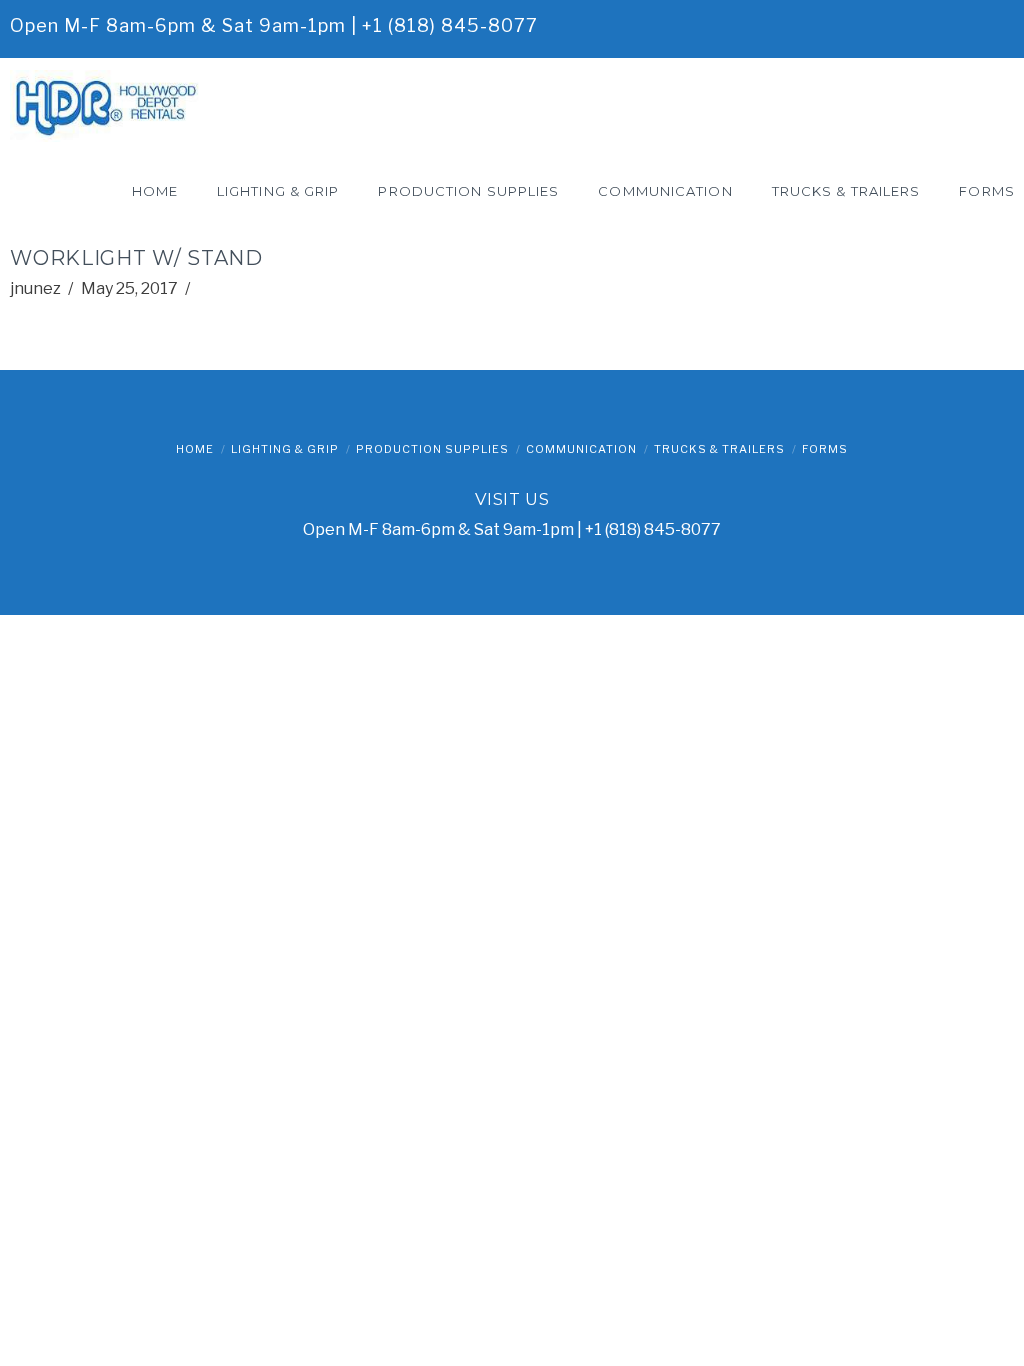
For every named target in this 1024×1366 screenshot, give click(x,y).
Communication (581, 449)
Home (195, 449)
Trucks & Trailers (719, 449)
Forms (825, 449)
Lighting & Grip (285, 449)
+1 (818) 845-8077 (450, 25)
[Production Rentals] (110, 105)
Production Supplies (432, 449)
